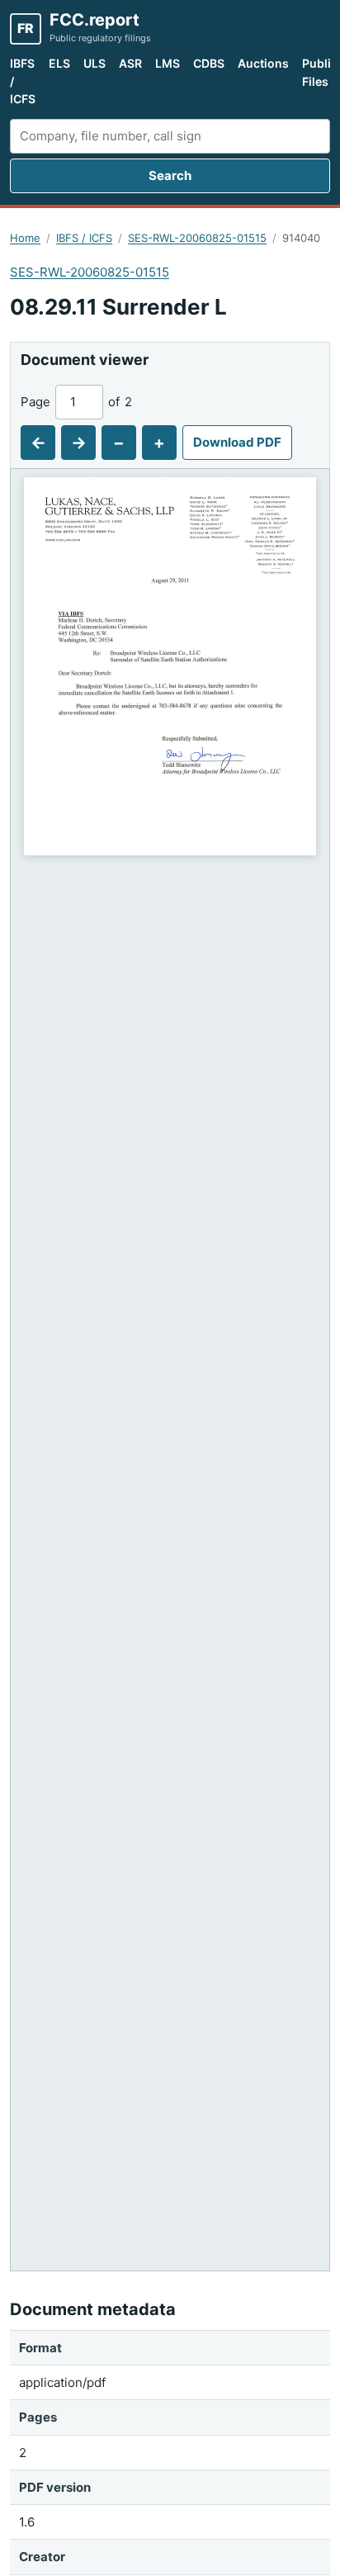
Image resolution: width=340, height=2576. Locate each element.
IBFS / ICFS (23, 81)
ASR (130, 63)
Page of (76, 402)
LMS (168, 63)
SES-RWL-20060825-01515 (197, 238)
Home (25, 238)
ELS (59, 63)
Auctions (263, 63)
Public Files (320, 72)
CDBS (209, 63)
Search (170, 175)
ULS (94, 63)
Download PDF (237, 442)
